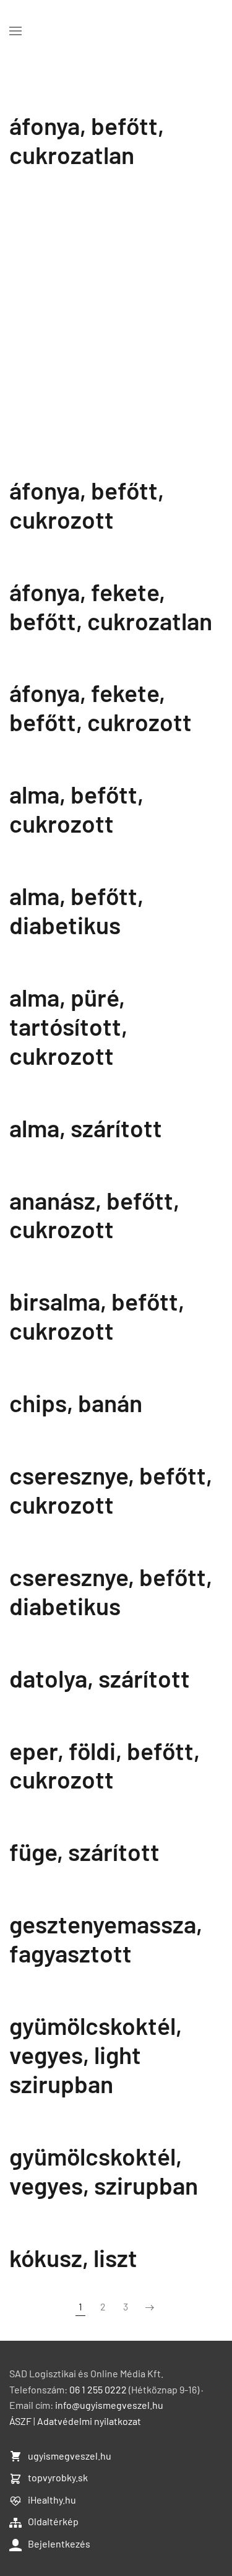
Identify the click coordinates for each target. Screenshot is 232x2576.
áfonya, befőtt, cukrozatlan (87, 140)
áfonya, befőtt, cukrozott (87, 505)
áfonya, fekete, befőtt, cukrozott (101, 707)
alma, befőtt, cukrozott (76, 809)
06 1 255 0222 (98, 2389)
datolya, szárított (100, 1678)
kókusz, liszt (73, 2257)
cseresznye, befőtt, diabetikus (111, 1591)
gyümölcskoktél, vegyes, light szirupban (96, 2054)
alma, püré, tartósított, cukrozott (68, 1026)
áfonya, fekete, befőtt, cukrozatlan (111, 606)
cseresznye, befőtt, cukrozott (111, 1490)
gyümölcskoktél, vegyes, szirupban (104, 2171)
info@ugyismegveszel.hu (109, 2405)
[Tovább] (150, 2307)
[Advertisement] (116, 335)
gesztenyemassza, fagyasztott (106, 1938)
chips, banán (76, 1403)
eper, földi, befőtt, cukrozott (105, 1765)
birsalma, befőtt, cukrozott (97, 1316)
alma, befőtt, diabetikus (76, 910)
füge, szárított (84, 1851)
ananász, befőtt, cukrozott (94, 1215)
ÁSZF (20, 2421)
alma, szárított (86, 1128)
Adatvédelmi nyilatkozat (89, 2421)
